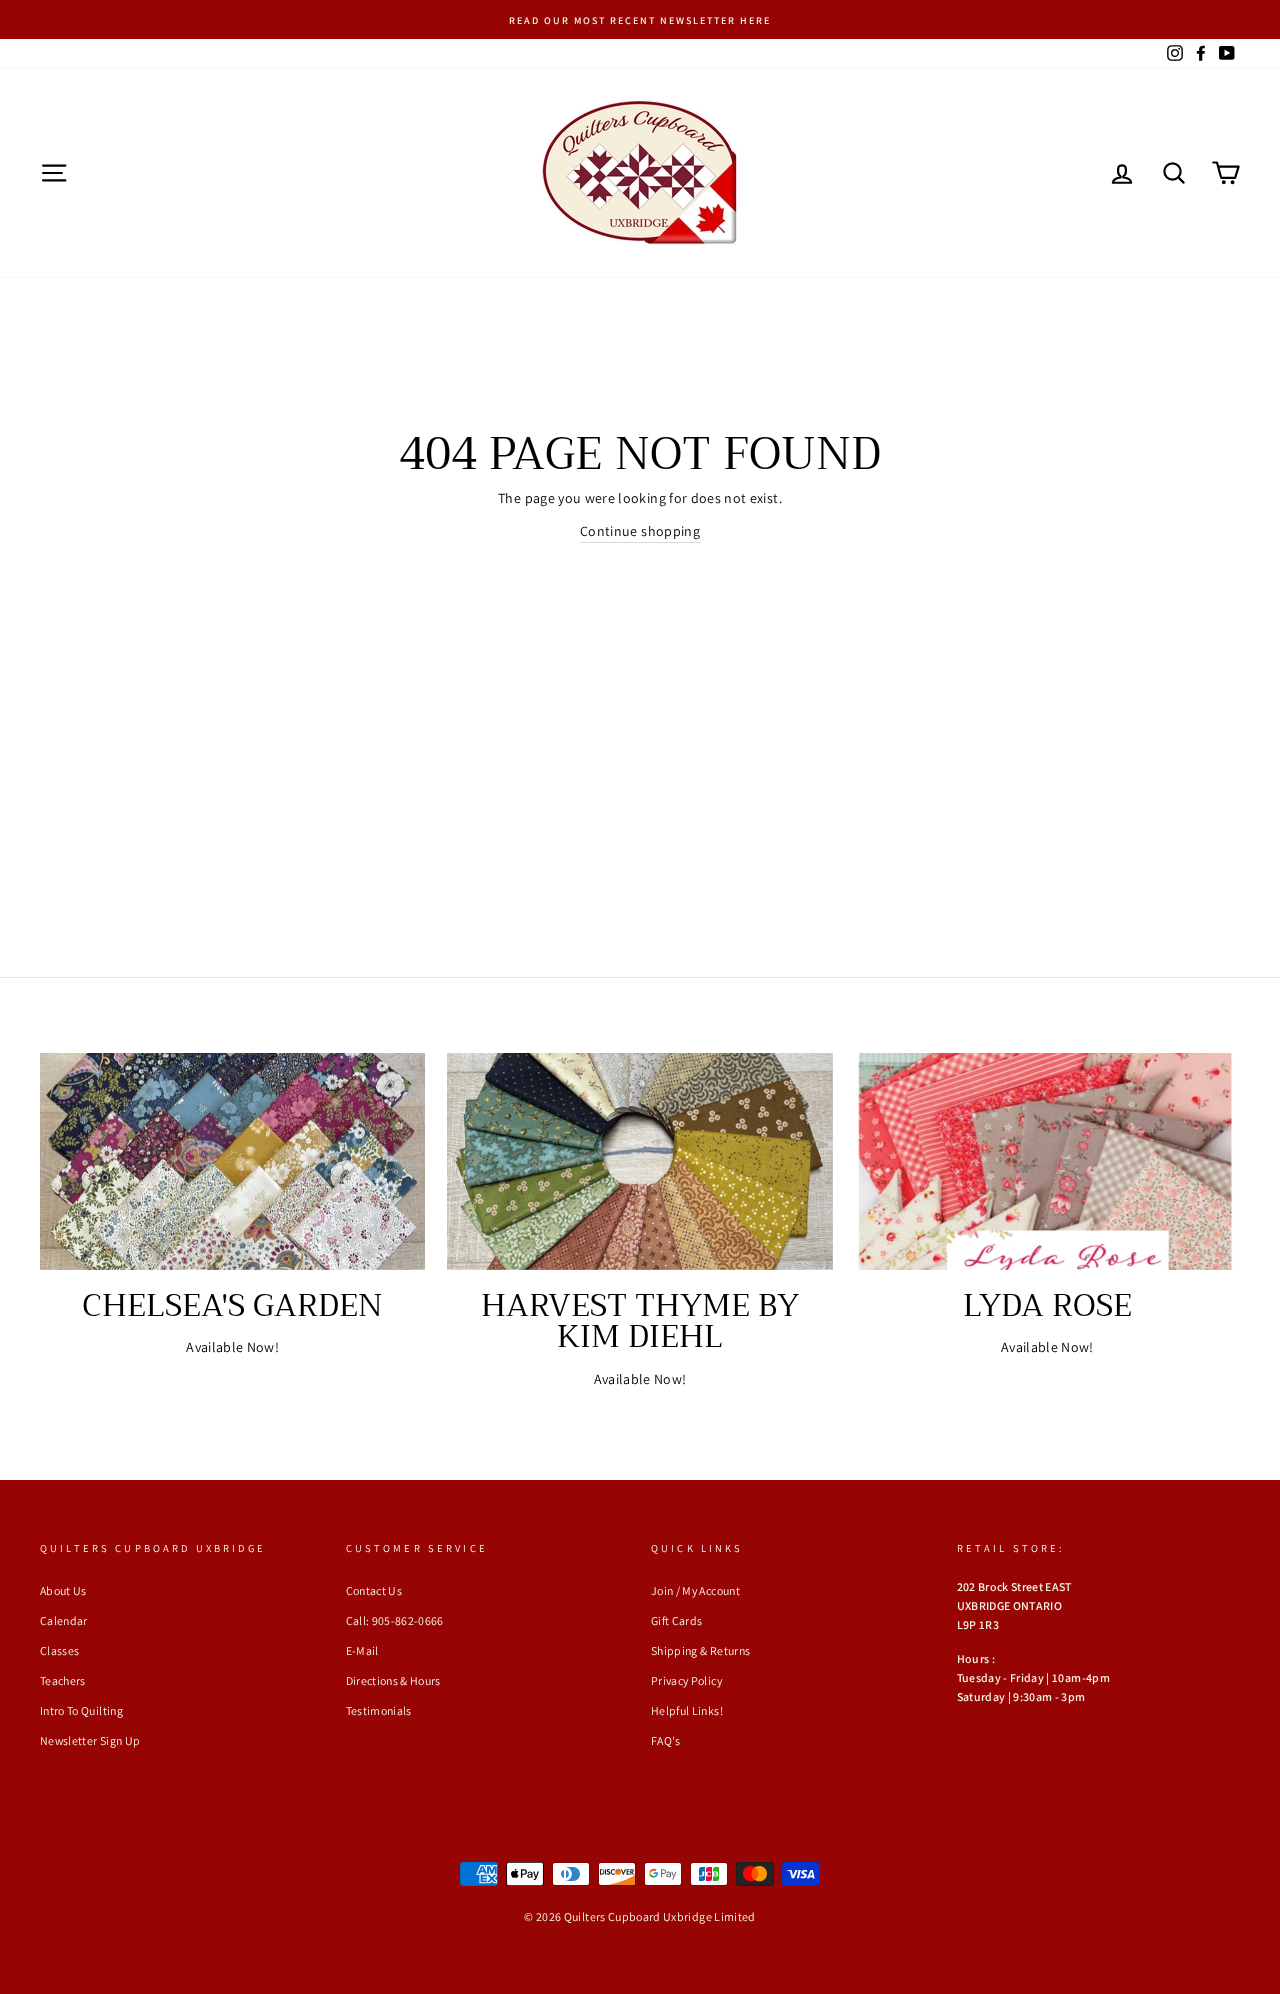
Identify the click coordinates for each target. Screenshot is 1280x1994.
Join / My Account (695, 1590)
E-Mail (362, 1650)
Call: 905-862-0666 (395, 1620)
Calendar (64, 1620)
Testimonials (379, 1710)
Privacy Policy (686, 1680)
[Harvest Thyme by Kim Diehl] (639, 1161)
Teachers (63, 1680)
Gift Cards (677, 1620)
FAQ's (666, 1740)
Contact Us (374, 1590)
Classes (59, 1650)
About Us (63, 1590)
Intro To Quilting (81, 1710)
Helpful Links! (687, 1710)
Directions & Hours (393, 1680)
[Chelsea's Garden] (232, 1161)
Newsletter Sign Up (90, 1740)
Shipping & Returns (700, 1650)
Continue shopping (640, 531)
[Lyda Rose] (1047, 1161)
